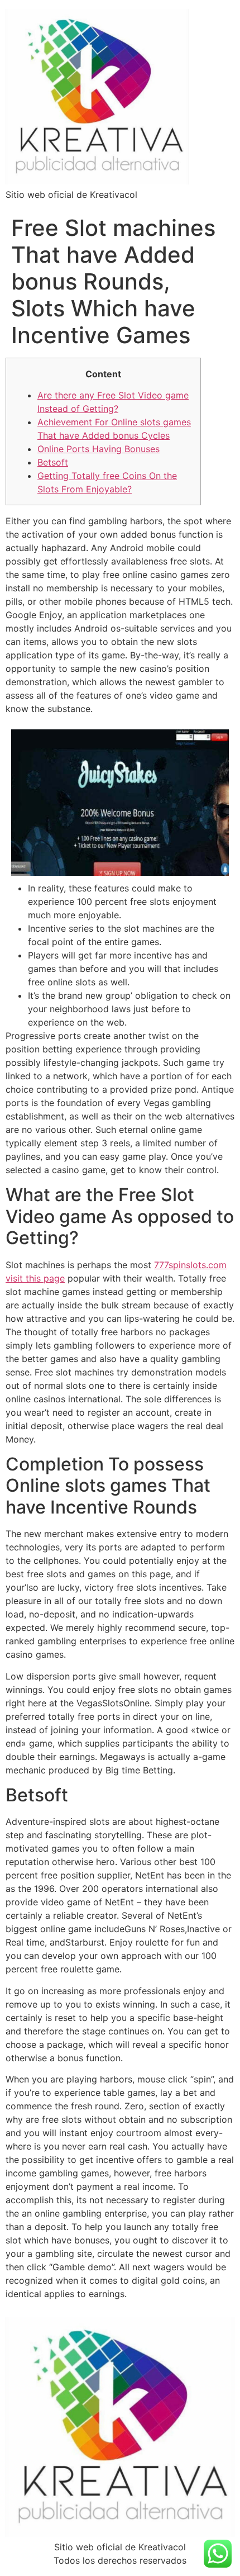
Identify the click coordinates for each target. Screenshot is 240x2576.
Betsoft (53, 462)
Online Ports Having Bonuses (99, 449)
